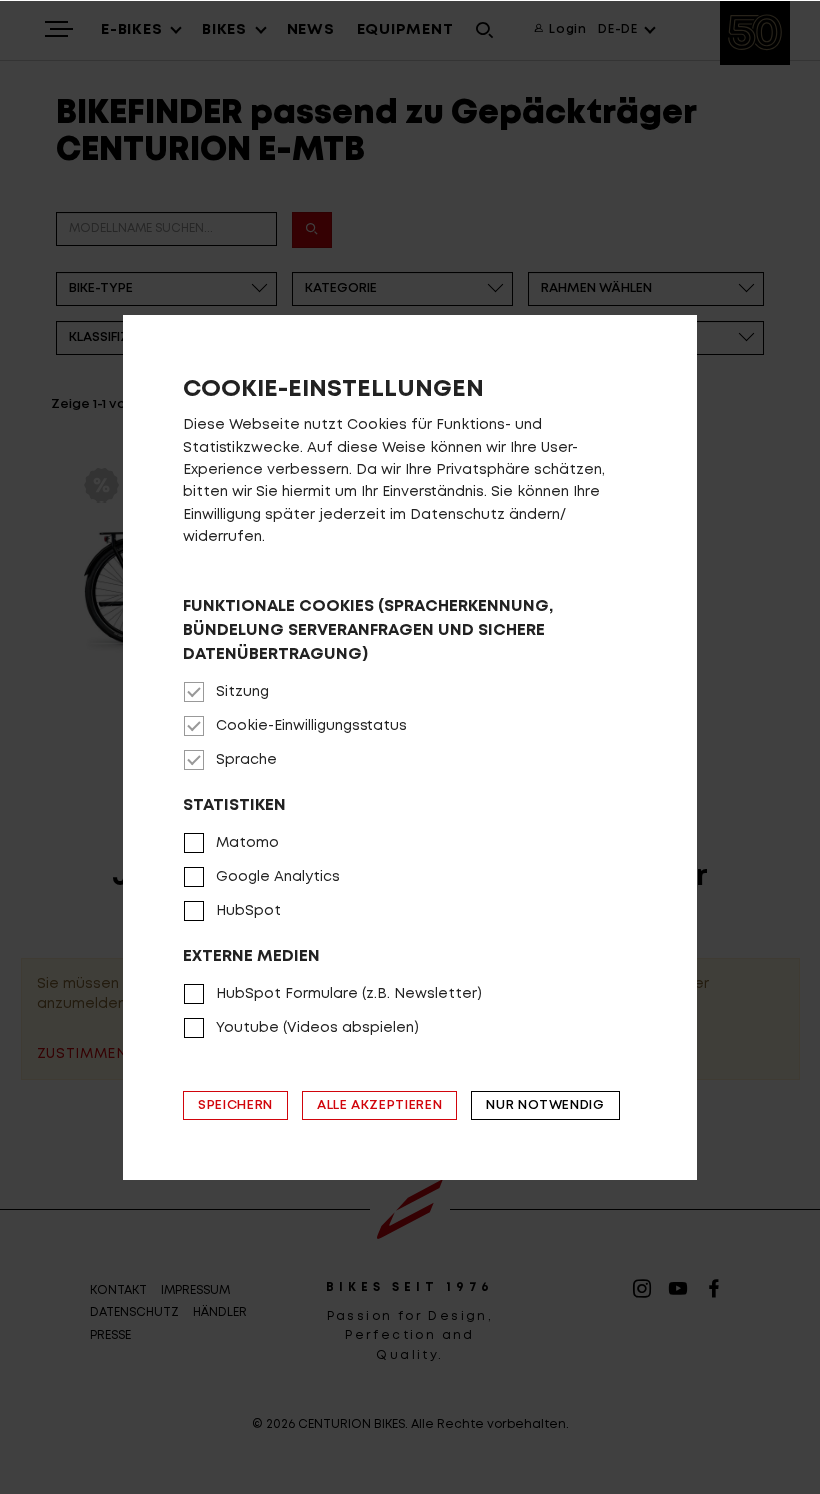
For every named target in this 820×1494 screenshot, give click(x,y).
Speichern (235, 1105)
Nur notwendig (545, 1105)
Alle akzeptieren (379, 1105)
